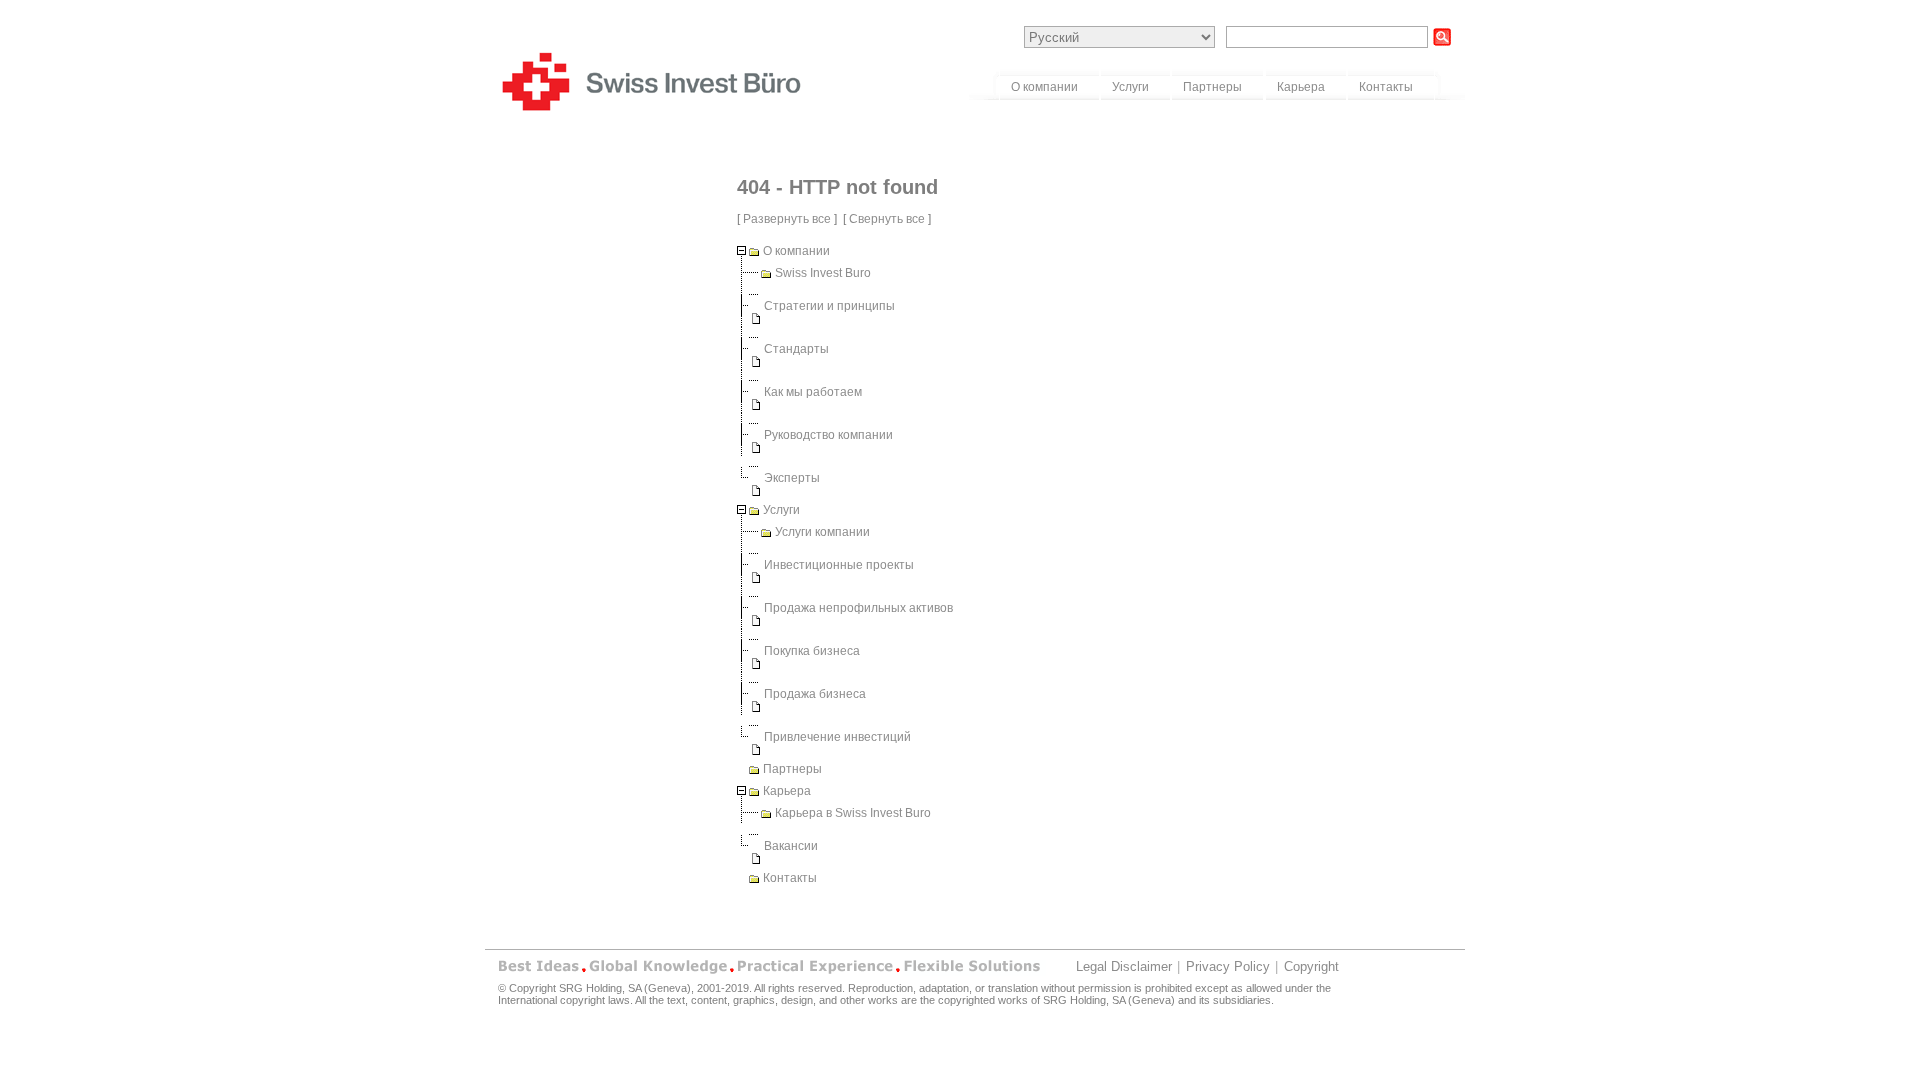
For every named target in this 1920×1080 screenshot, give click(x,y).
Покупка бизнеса (812, 651)
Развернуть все (787, 219)
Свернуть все (887, 219)
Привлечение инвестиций (837, 737)
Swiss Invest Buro (823, 273)
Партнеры (792, 769)
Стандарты (796, 349)
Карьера (787, 791)
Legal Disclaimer (1124, 967)
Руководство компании (828, 435)
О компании (796, 251)
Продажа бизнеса (815, 694)
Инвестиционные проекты (839, 565)
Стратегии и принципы (829, 306)
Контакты (790, 878)
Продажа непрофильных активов (858, 608)
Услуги (781, 510)
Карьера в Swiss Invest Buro (853, 813)
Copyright (1311, 967)
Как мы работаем (813, 392)
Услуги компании (822, 532)
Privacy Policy (1228, 967)
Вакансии (791, 846)
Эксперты (792, 478)
